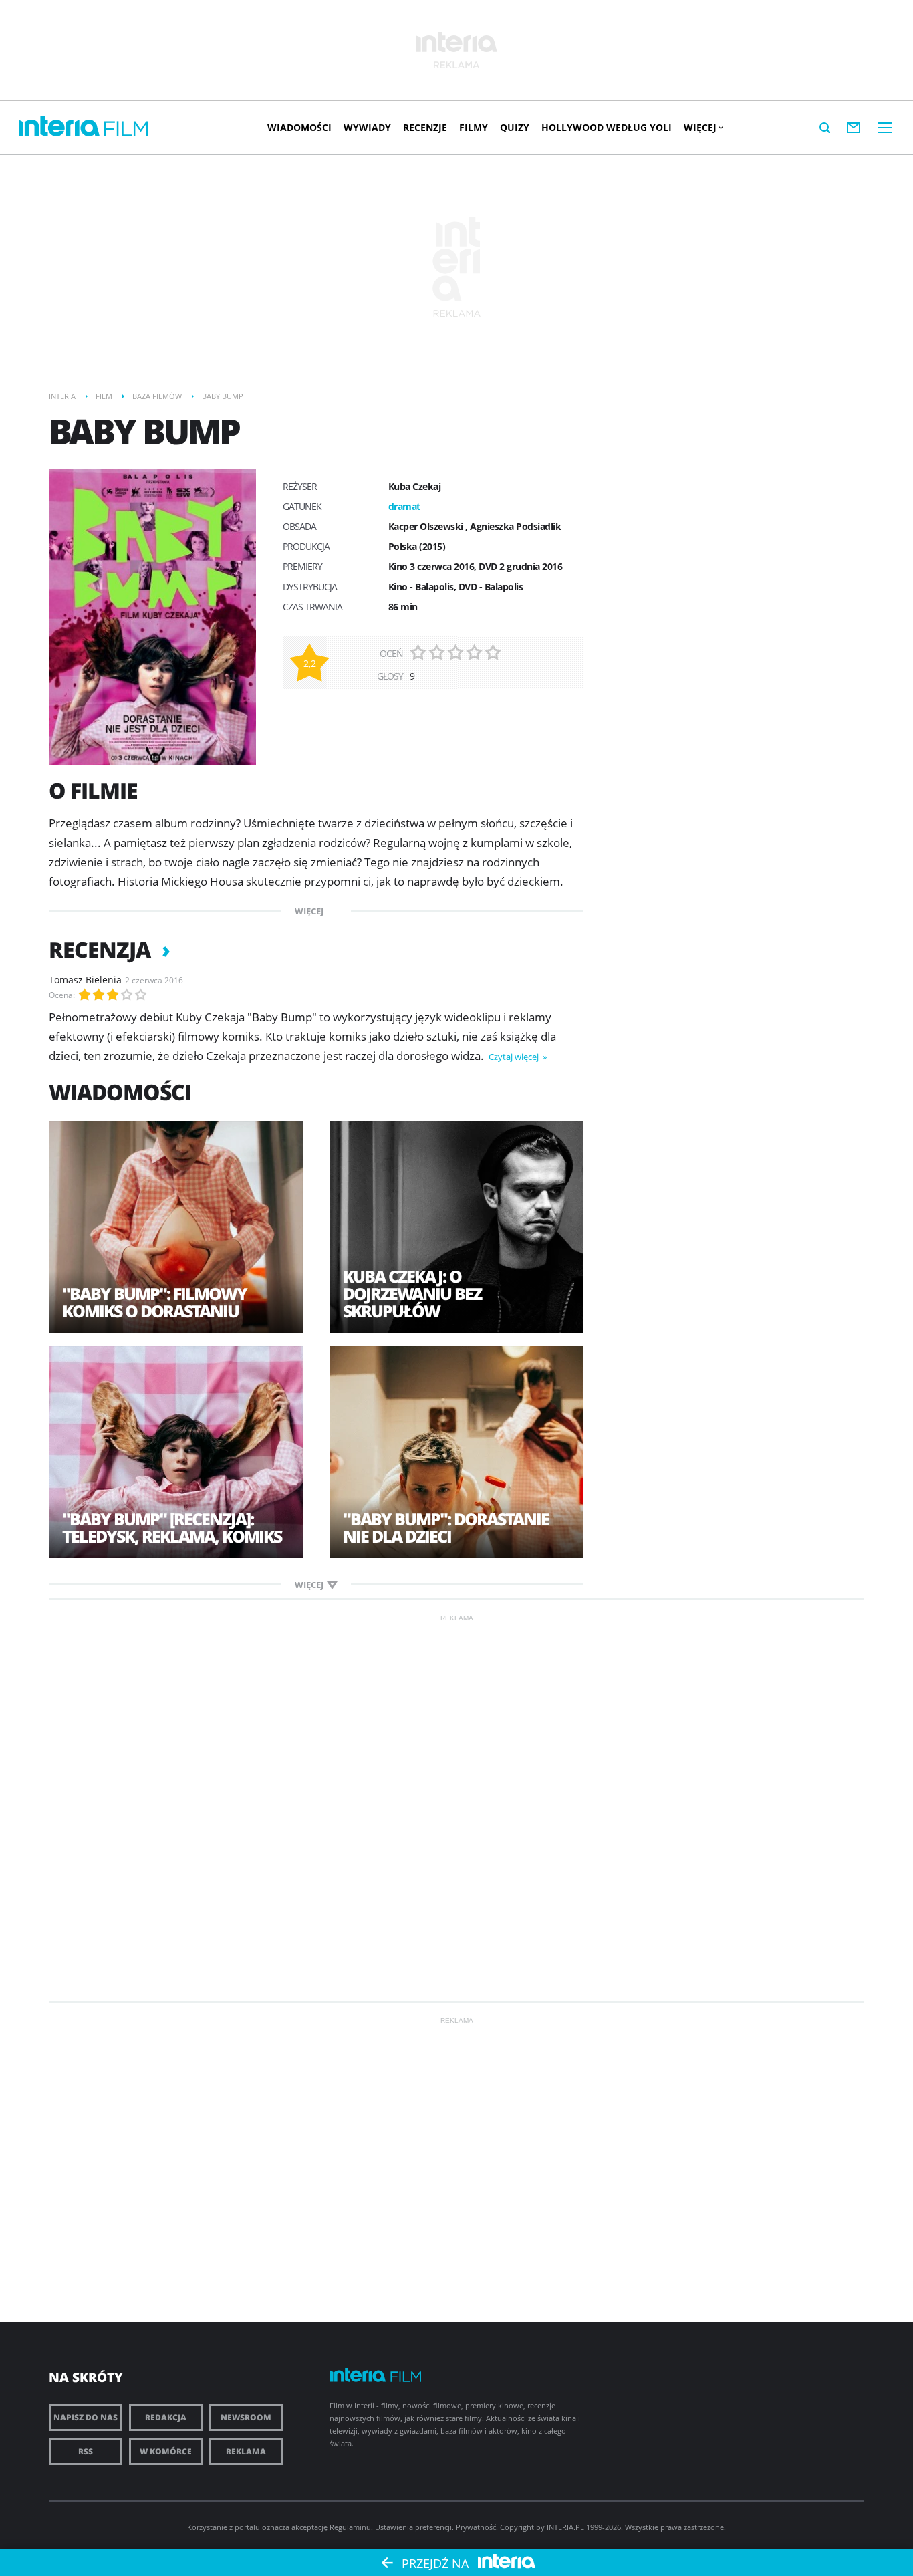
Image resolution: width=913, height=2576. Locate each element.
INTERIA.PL (565, 2527)
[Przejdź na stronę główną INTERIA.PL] (59, 127)
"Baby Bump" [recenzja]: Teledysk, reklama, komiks (172, 1527)
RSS (86, 2451)
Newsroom (246, 2417)
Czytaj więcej (515, 1057)
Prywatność (476, 2527)
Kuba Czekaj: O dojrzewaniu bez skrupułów (412, 1293)
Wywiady (367, 127)
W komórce (166, 2451)
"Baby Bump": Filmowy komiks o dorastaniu (154, 1302)
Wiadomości (299, 127)
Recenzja (102, 949)
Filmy (474, 127)
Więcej (700, 127)
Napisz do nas (86, 2417)
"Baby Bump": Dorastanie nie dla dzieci (446, 1527)
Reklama (246, 2451)
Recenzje (425, 127)
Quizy (515, 127)
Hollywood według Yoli (607, 127)
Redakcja (166, 2417)
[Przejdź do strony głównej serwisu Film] (126, 129)
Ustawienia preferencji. (414, 2527)
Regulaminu (350, 2527)
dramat (404, 506)
